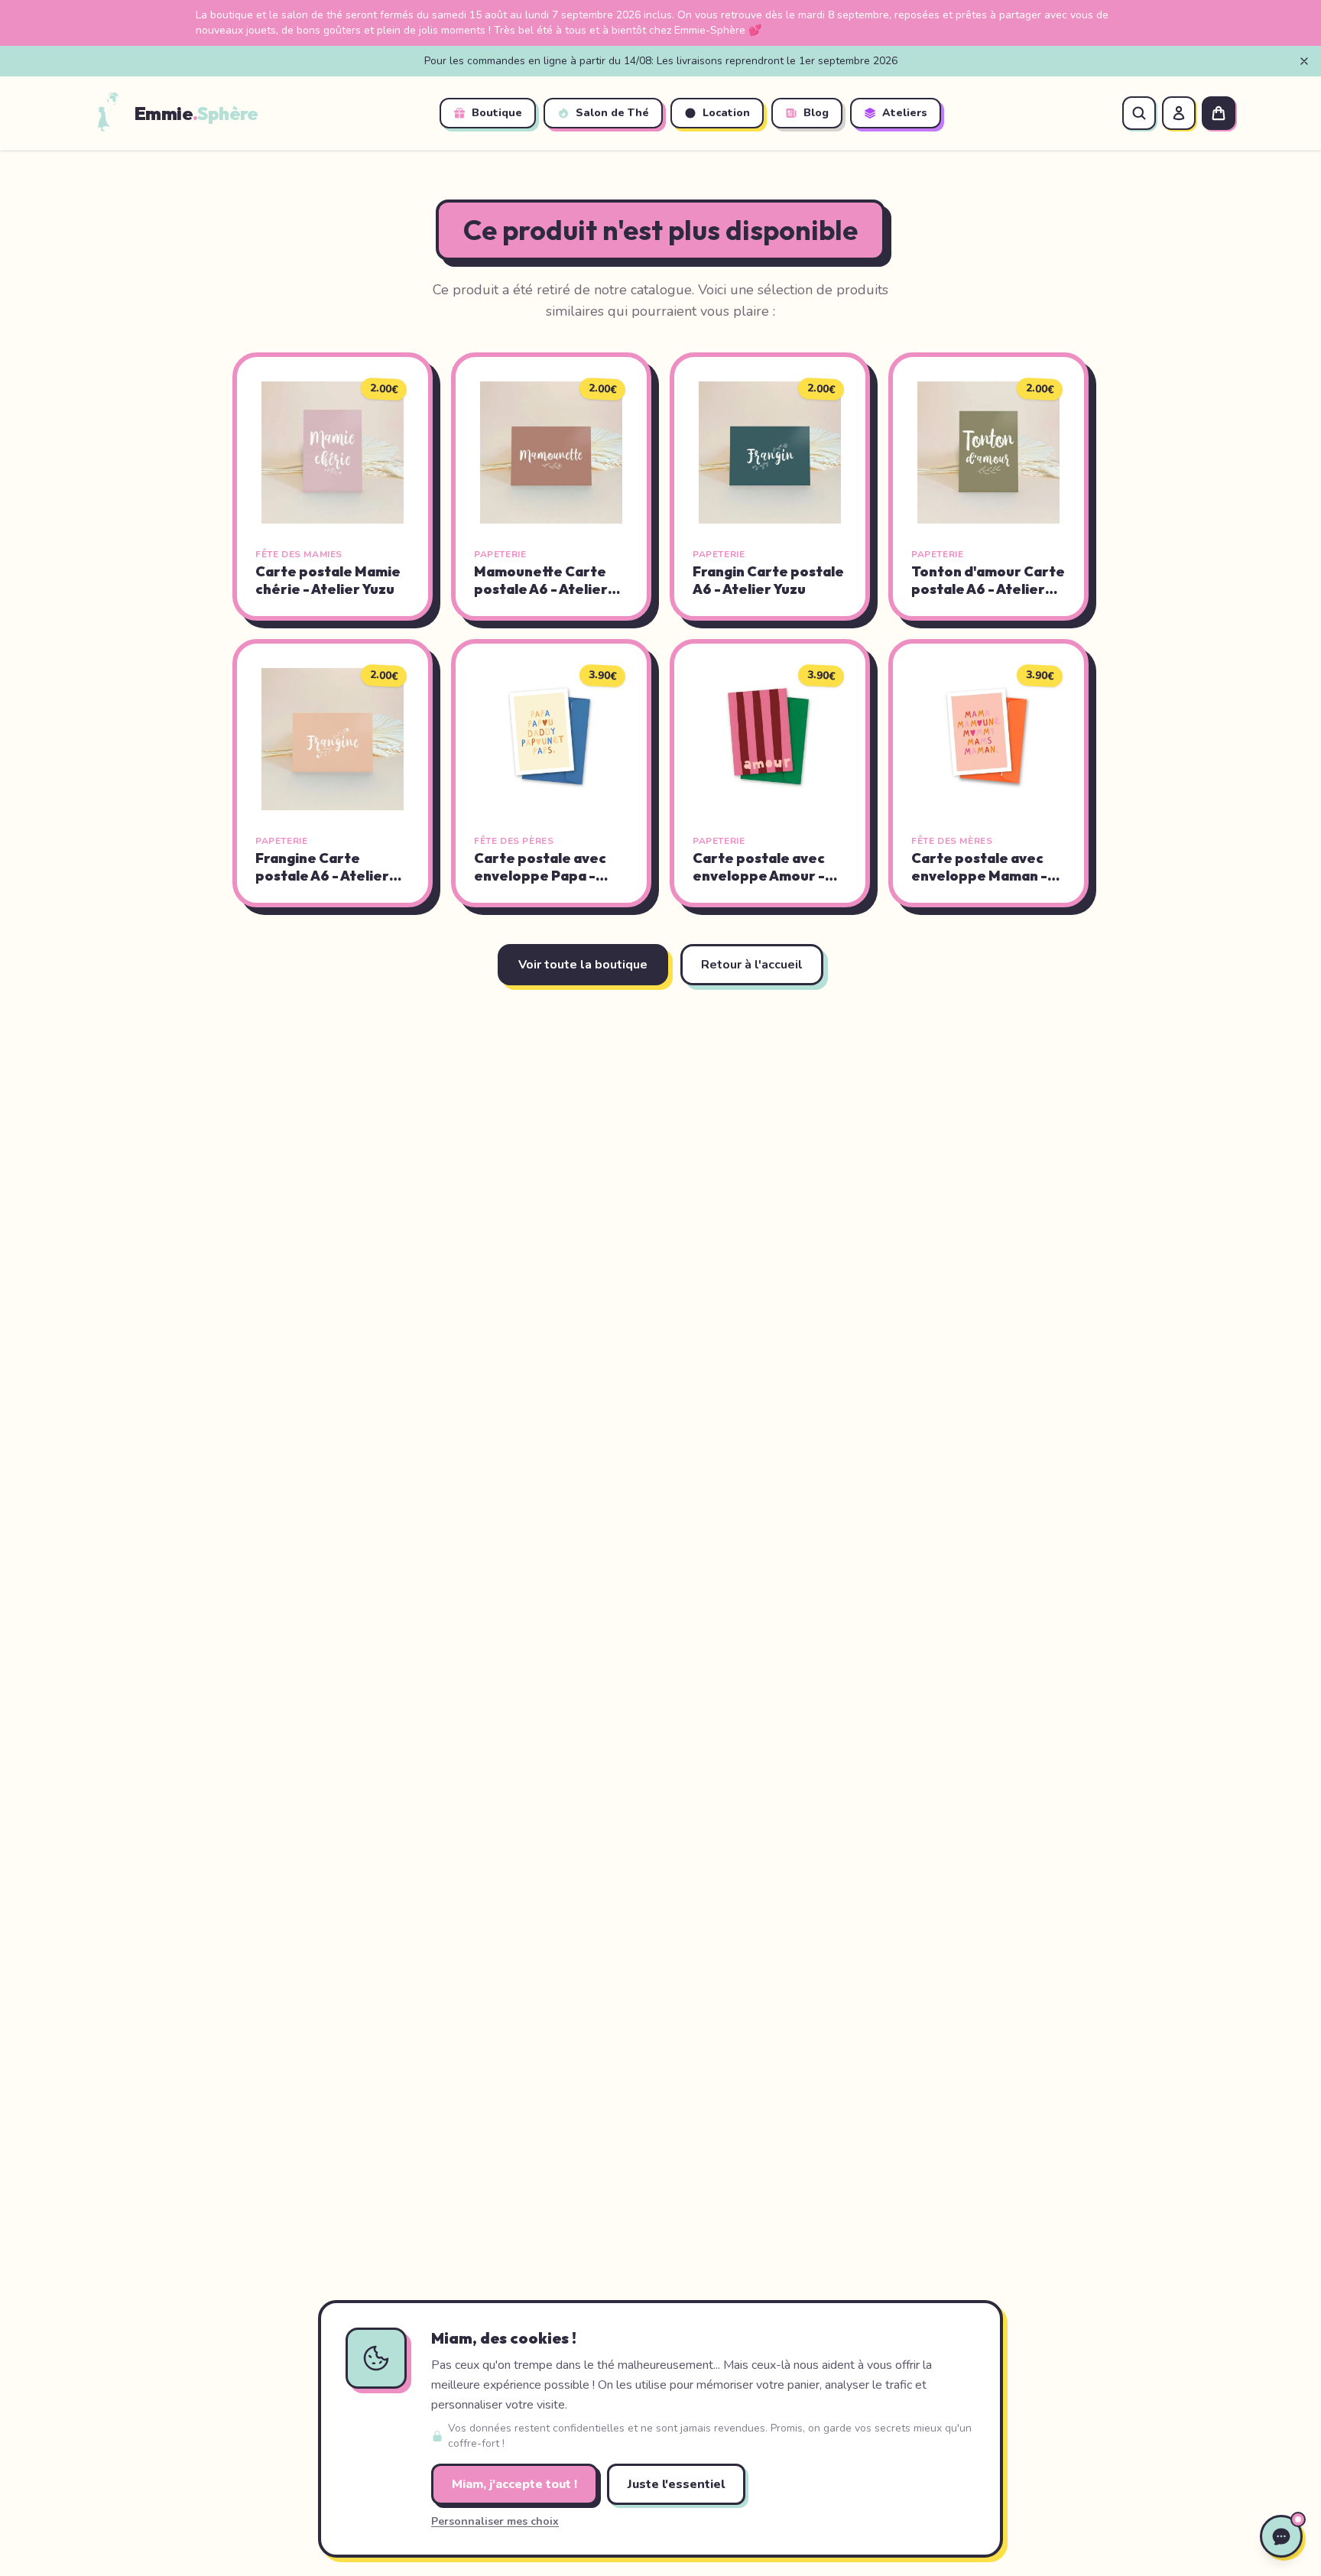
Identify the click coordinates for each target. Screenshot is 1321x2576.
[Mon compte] (1179, 113)
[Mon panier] (1219, 113)
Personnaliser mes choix (495, 2521)
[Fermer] (1304, 61)
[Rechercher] (1139, 113)
